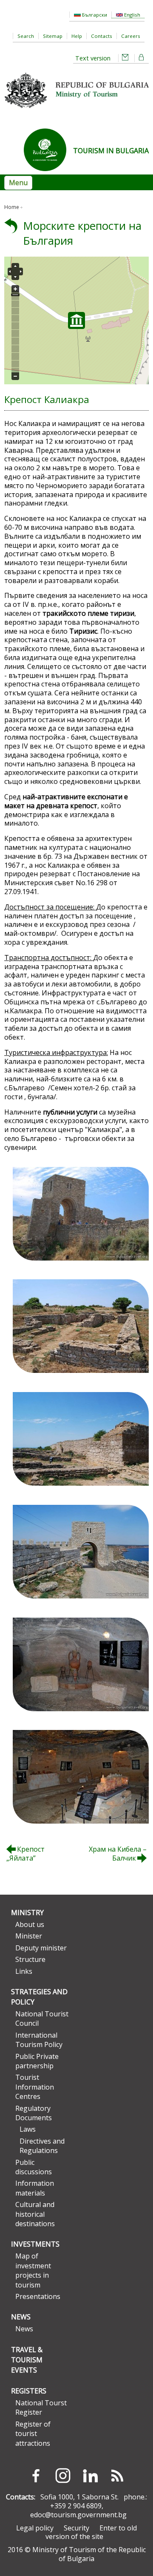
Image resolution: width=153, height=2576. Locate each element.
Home (12, 207)
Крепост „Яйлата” (25, 1854)
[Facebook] (36, 2476)
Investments (35, 2244)
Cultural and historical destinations (35, 2214)
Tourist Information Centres (35, 2087)
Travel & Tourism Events (27, 2360)
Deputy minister (41, 1948)
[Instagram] (63, 2476)
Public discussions (34, 2167)
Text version (93, 58)
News (21, 2317)
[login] (142, 58)
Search (26, 36)
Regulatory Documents (34, 2113)
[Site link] (48, 174)
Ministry (27, 1913)
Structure (30, 1959)
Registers (29, 2391)
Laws (28, 2129)
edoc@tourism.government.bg (78, 2515)
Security (76, 2528)
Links (24, 1971)
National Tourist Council (42, 2018)
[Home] (76, 111)
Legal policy (35, 2528)
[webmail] (125, 58)
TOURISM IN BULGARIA (111, 151)
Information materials (35, 2188)
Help (77, 36)
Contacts (102, 36)
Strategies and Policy (39, 1997)
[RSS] (117, 2476)
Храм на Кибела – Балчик (118, 1854)
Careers (131, 36)
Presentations (38, 2296)
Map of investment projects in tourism (33, 2270)
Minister (29, 1936)
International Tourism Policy (39, 2040)
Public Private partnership (37, 2061)
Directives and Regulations (42, 2146)
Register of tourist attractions (33, 2434)
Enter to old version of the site (91, 2532)
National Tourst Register (41, 2407)
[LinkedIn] (90, 2476)
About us (30, 1924)
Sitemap (53, 36)
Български (94, 15)
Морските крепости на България (82, 233)
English (132, 15)
